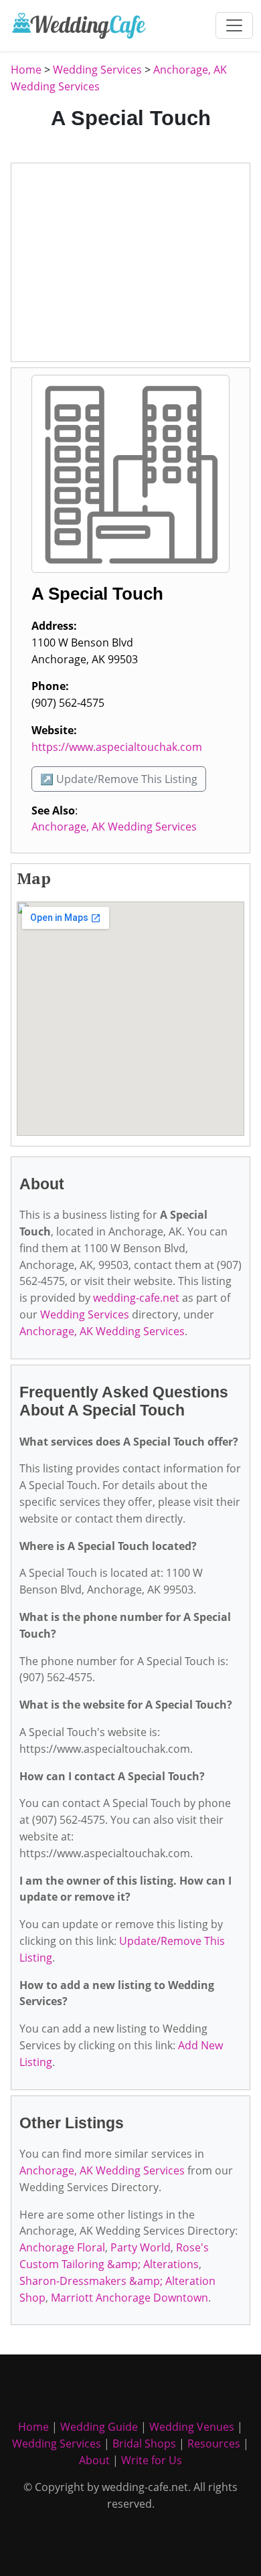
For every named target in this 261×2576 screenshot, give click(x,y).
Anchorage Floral (62, 2247)
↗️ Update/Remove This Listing (119, 779)
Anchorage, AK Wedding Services (114, 827)
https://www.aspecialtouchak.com (117, 747)
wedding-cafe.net (136, 1298)
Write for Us (152, 2460)
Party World (141, 2247)
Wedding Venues (192, 2427)
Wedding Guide (99, 2427)
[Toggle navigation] (234, 25)
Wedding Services (97, 70)
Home (26, 70)
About (94, 2460)
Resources (214, 2443)
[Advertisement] (130, 262)
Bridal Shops (144, 2443)
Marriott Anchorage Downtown (129, 2298)
